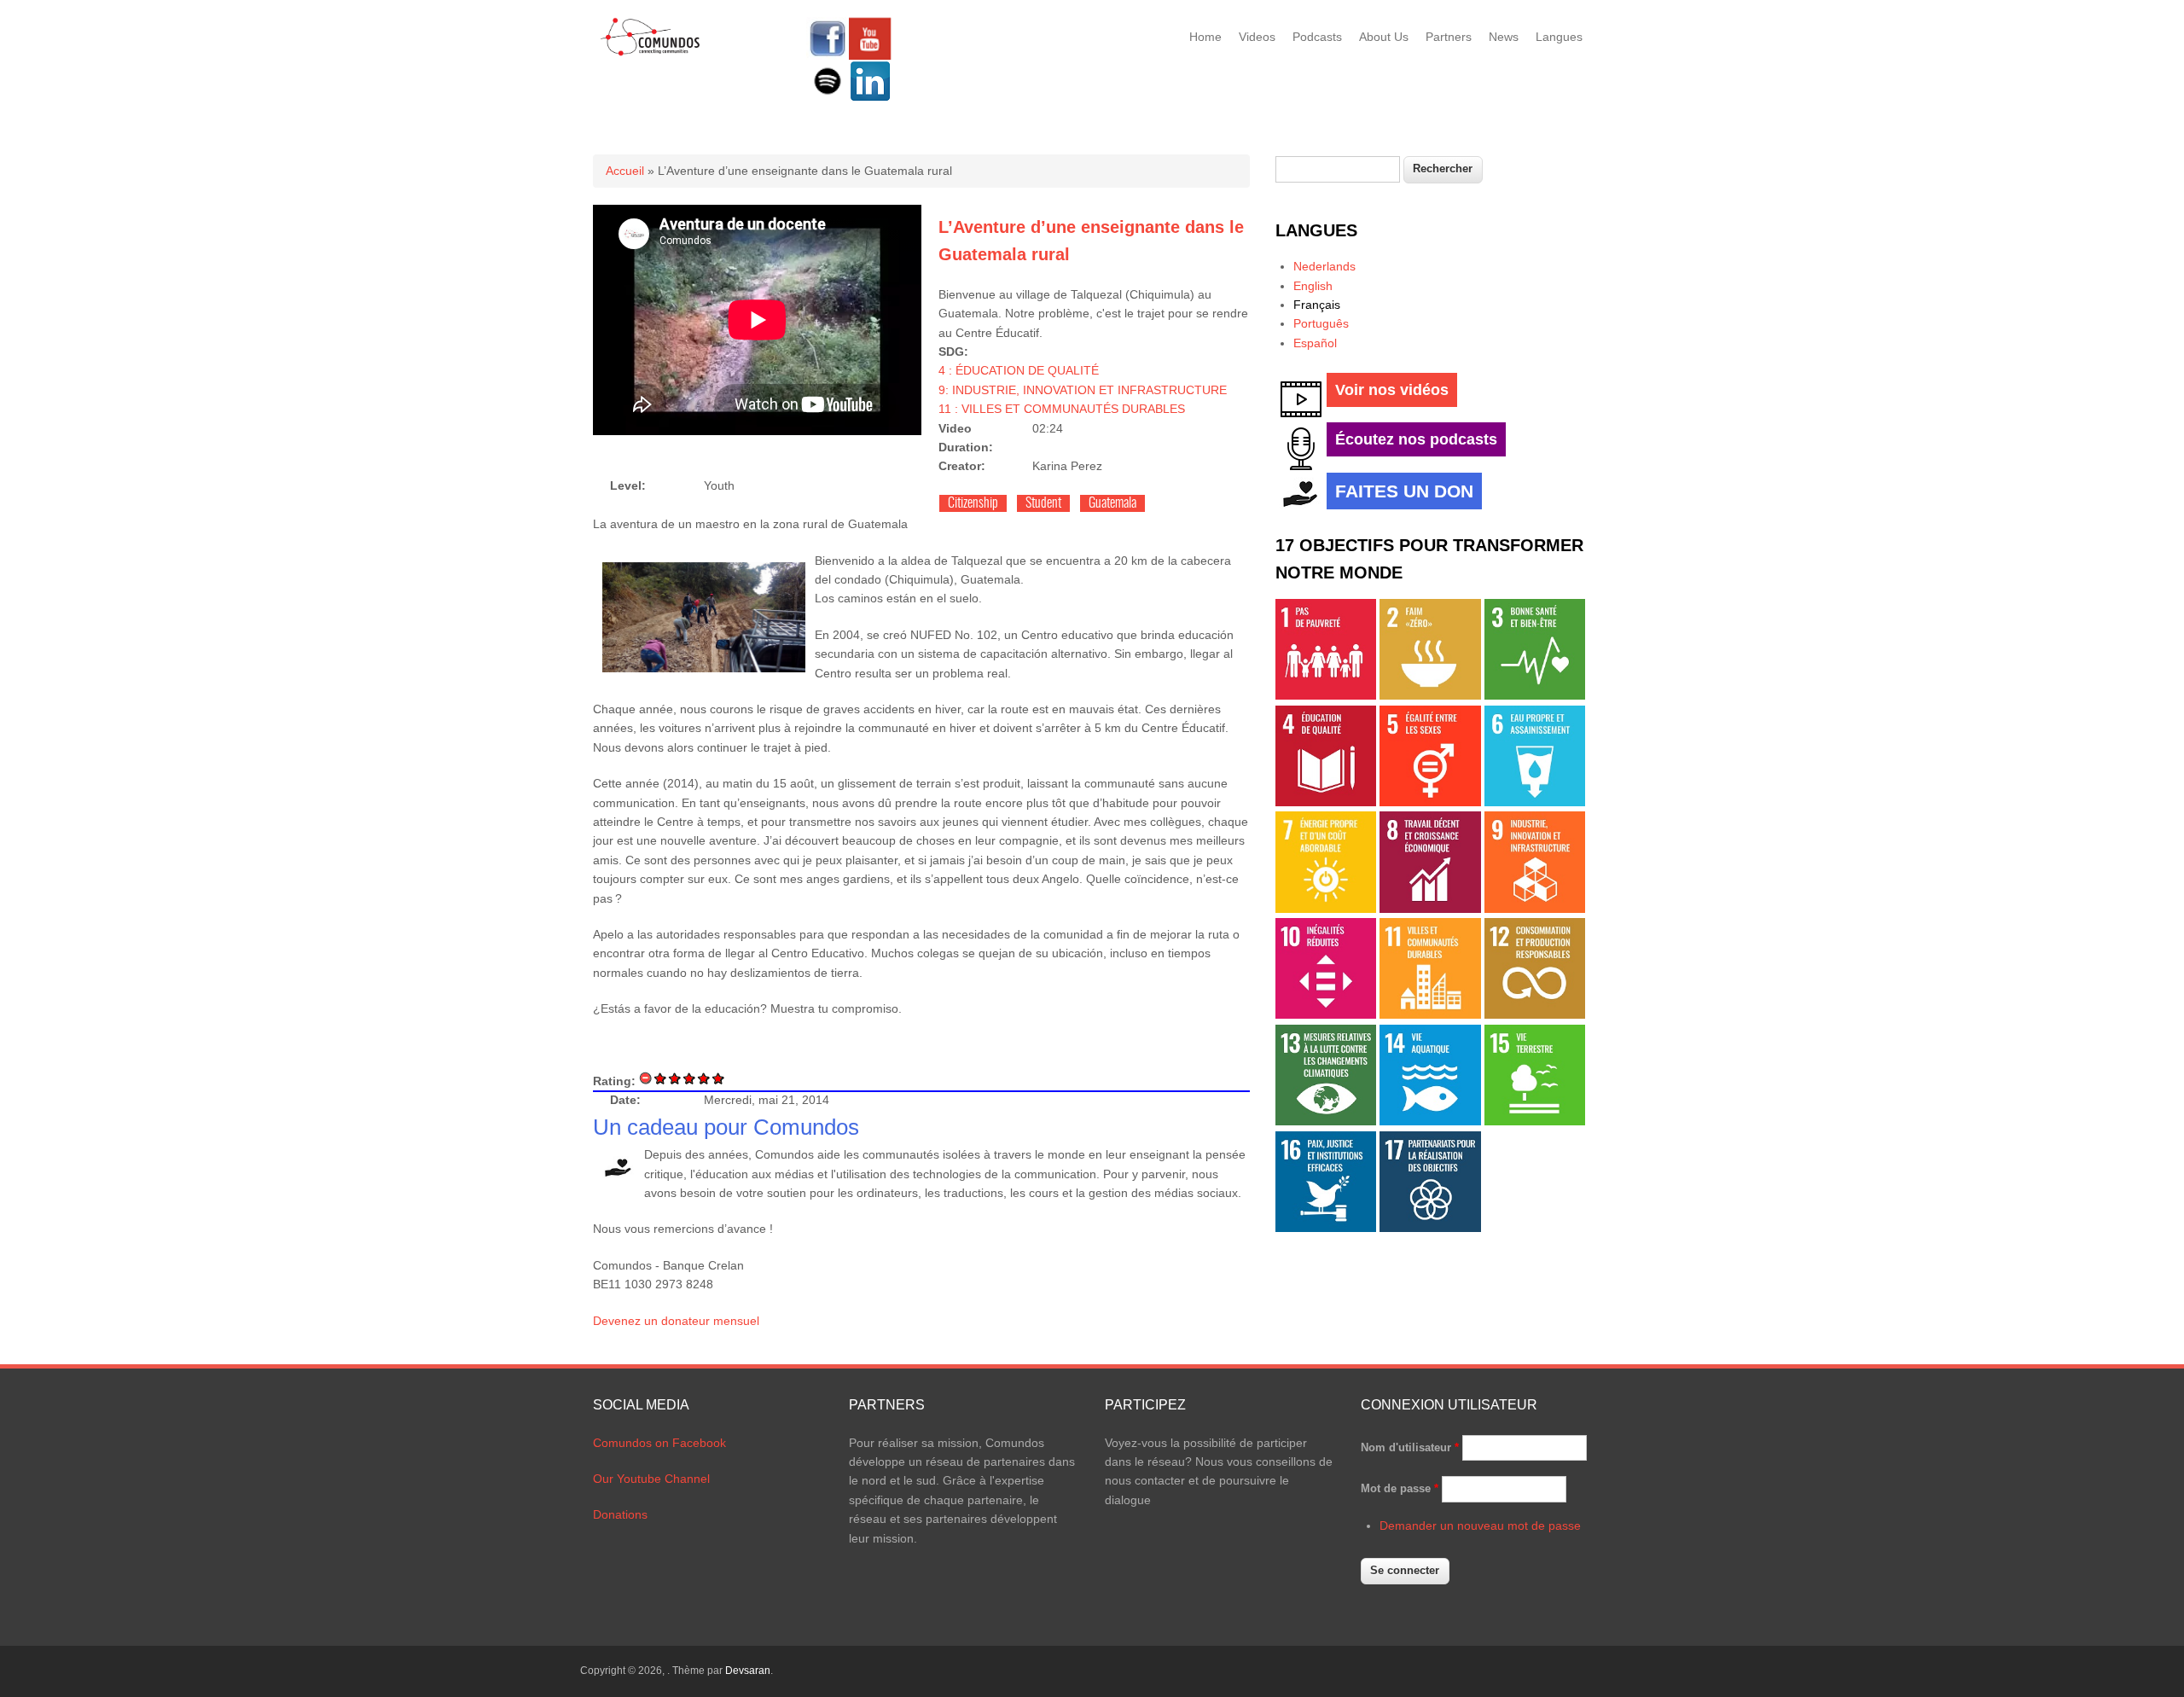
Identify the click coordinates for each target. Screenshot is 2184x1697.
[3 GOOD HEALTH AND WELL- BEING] (1535, 695)
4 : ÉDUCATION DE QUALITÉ (1019, 370)
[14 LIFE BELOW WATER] (1430, 1121)
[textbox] (1338, 169)
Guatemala (1112, 503)
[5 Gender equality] (1430, 802)
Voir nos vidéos (1392, 390)
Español (1315, 343)
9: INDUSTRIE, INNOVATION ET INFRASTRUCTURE (1083, 390)
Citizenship (973, 503)
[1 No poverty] (1326, 695)
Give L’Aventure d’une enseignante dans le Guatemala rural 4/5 (704, 1078)
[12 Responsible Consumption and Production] (1535, 1014)
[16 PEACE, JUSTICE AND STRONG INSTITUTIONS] (1326, 1228)
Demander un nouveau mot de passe (1480, 1526)
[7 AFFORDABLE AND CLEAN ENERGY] (1326, 909)
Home (1205, 37)
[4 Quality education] (1326, 802)
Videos (1257, 37)
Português (1321, 323)
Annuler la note (646, 1078)
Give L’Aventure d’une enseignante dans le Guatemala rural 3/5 (690, 1078)
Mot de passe (1400, 1488)
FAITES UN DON (1404, 491)
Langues (1559, 37)
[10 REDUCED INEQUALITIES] (1326, 1014)
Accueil (625, 171)
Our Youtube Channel (651, 1479)
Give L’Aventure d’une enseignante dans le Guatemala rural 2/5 (675, 1078)
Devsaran (748, 1671)
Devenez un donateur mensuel (676, 1321)
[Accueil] (651, 53)
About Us (1384, 37)
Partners (1449, 37)
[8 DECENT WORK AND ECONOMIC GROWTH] (1430, 909)
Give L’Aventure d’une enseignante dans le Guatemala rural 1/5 (661, 1078)
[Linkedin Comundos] (870, 98)
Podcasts (1317, 37)
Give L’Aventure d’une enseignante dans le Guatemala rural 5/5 (719, 1078)
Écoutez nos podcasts (1416, 439)
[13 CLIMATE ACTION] (1326, 1121)
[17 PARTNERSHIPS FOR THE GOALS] (1430, 1228)
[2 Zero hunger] (1430, 695)
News (1504, 37)
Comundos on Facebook (659, 1443)
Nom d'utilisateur (1410, 1447)
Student (1043, 503)
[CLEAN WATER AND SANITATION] (1535, 802)
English (1313, 286)
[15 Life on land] (1535, 1121)
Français (1317, 305)
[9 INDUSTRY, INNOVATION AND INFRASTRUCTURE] (1535, 909)
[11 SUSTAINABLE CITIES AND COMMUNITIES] (1430, 1014)
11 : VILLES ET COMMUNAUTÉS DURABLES (1062, 409)
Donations (620, 1514)
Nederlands (1324, 266)
